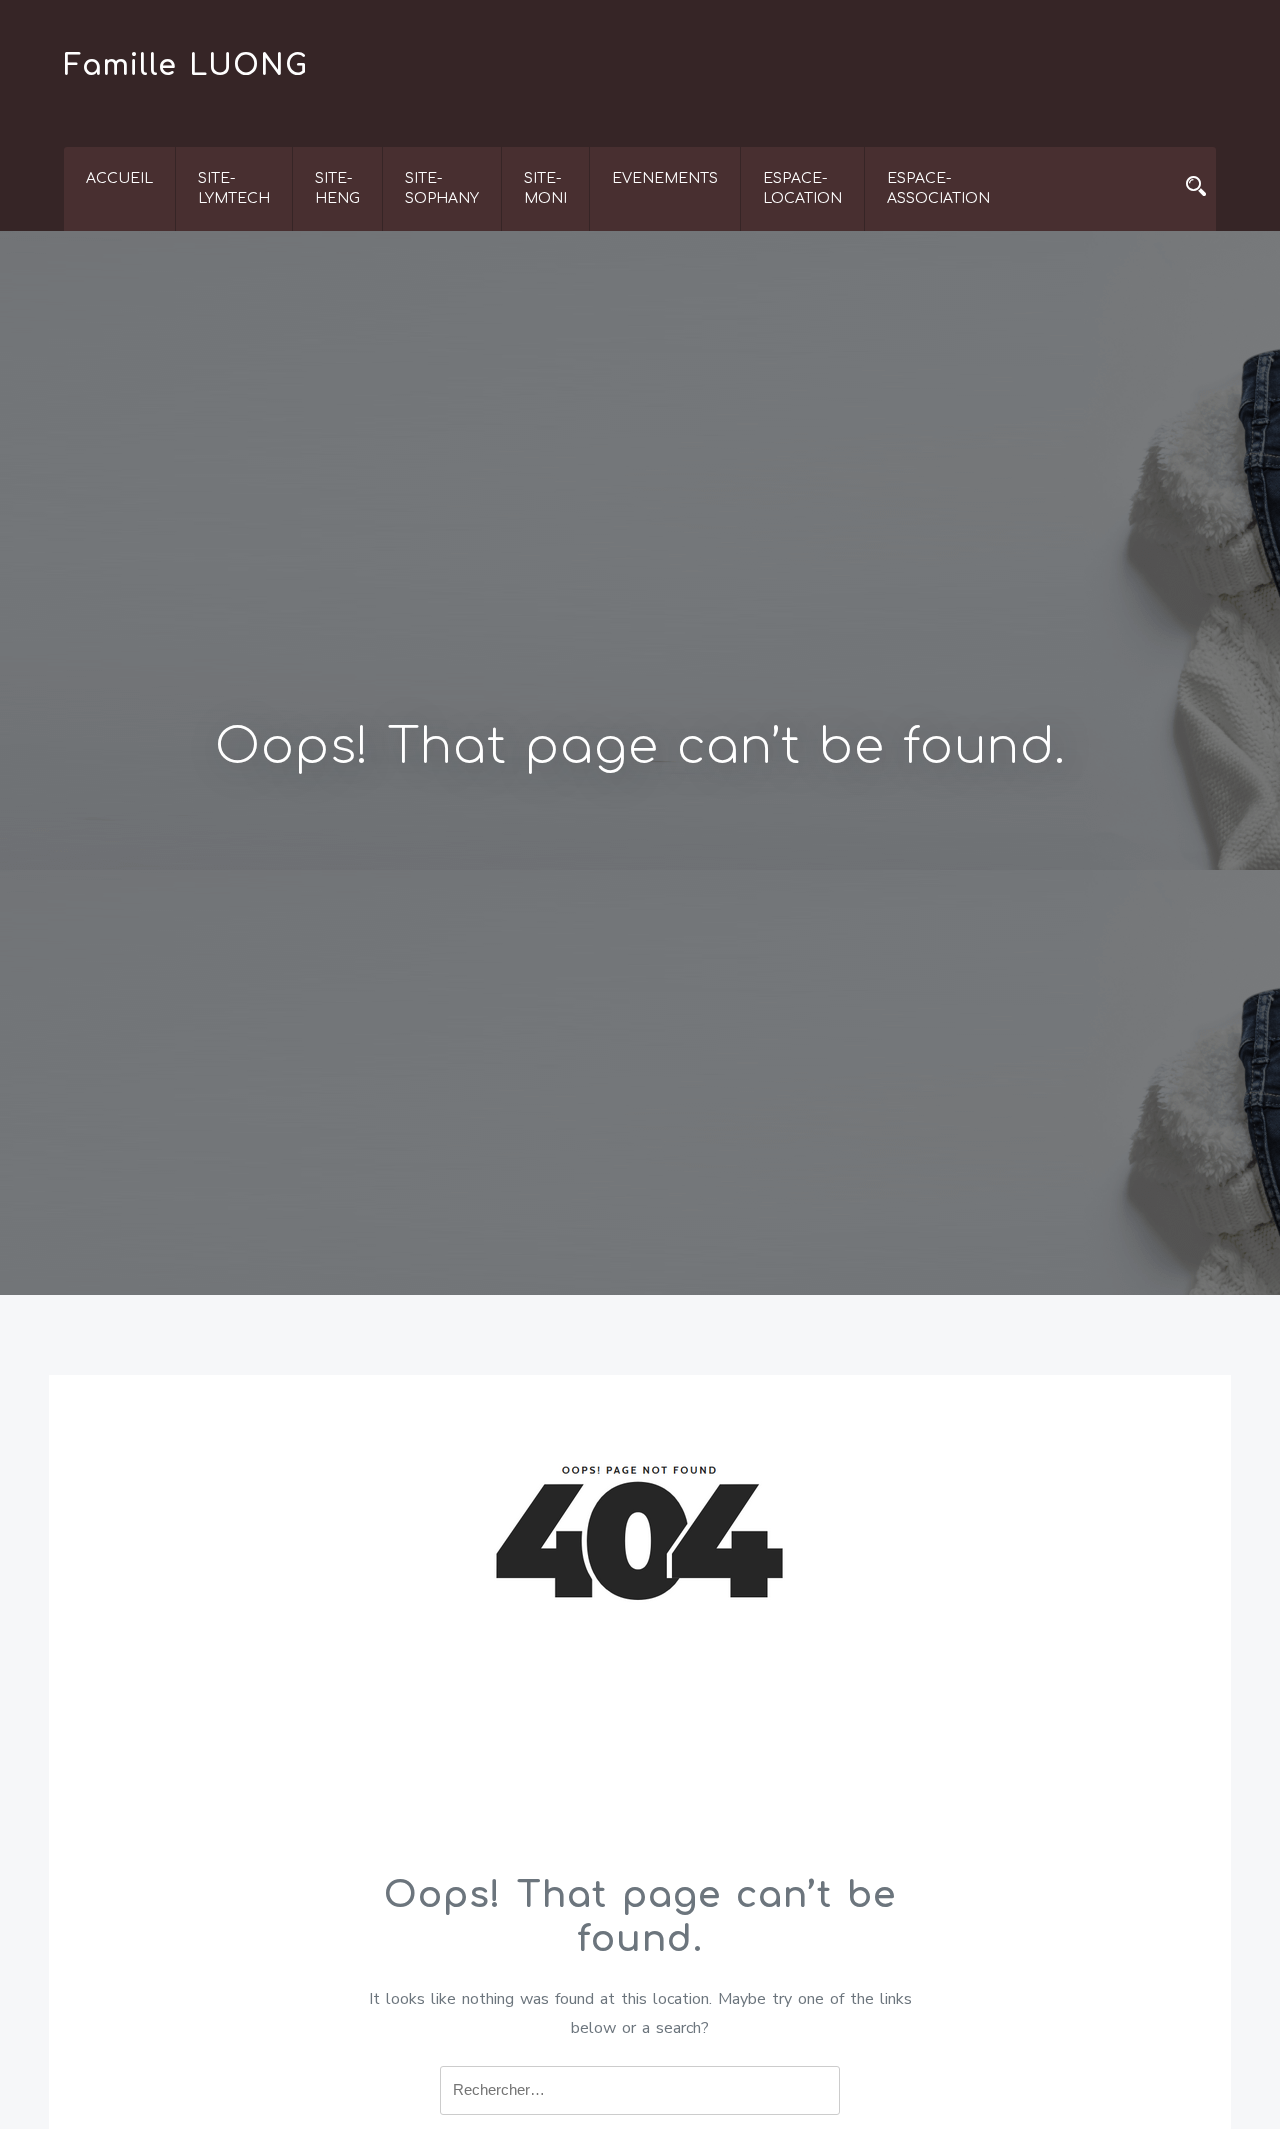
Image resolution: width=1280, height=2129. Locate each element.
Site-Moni (545, 188)
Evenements (665, 178)
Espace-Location (802, 188)
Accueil (119, 178)
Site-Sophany (442, 188)
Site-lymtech (234, 188)
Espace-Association (938, 188)
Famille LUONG (186, 66)
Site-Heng (337, 188)
